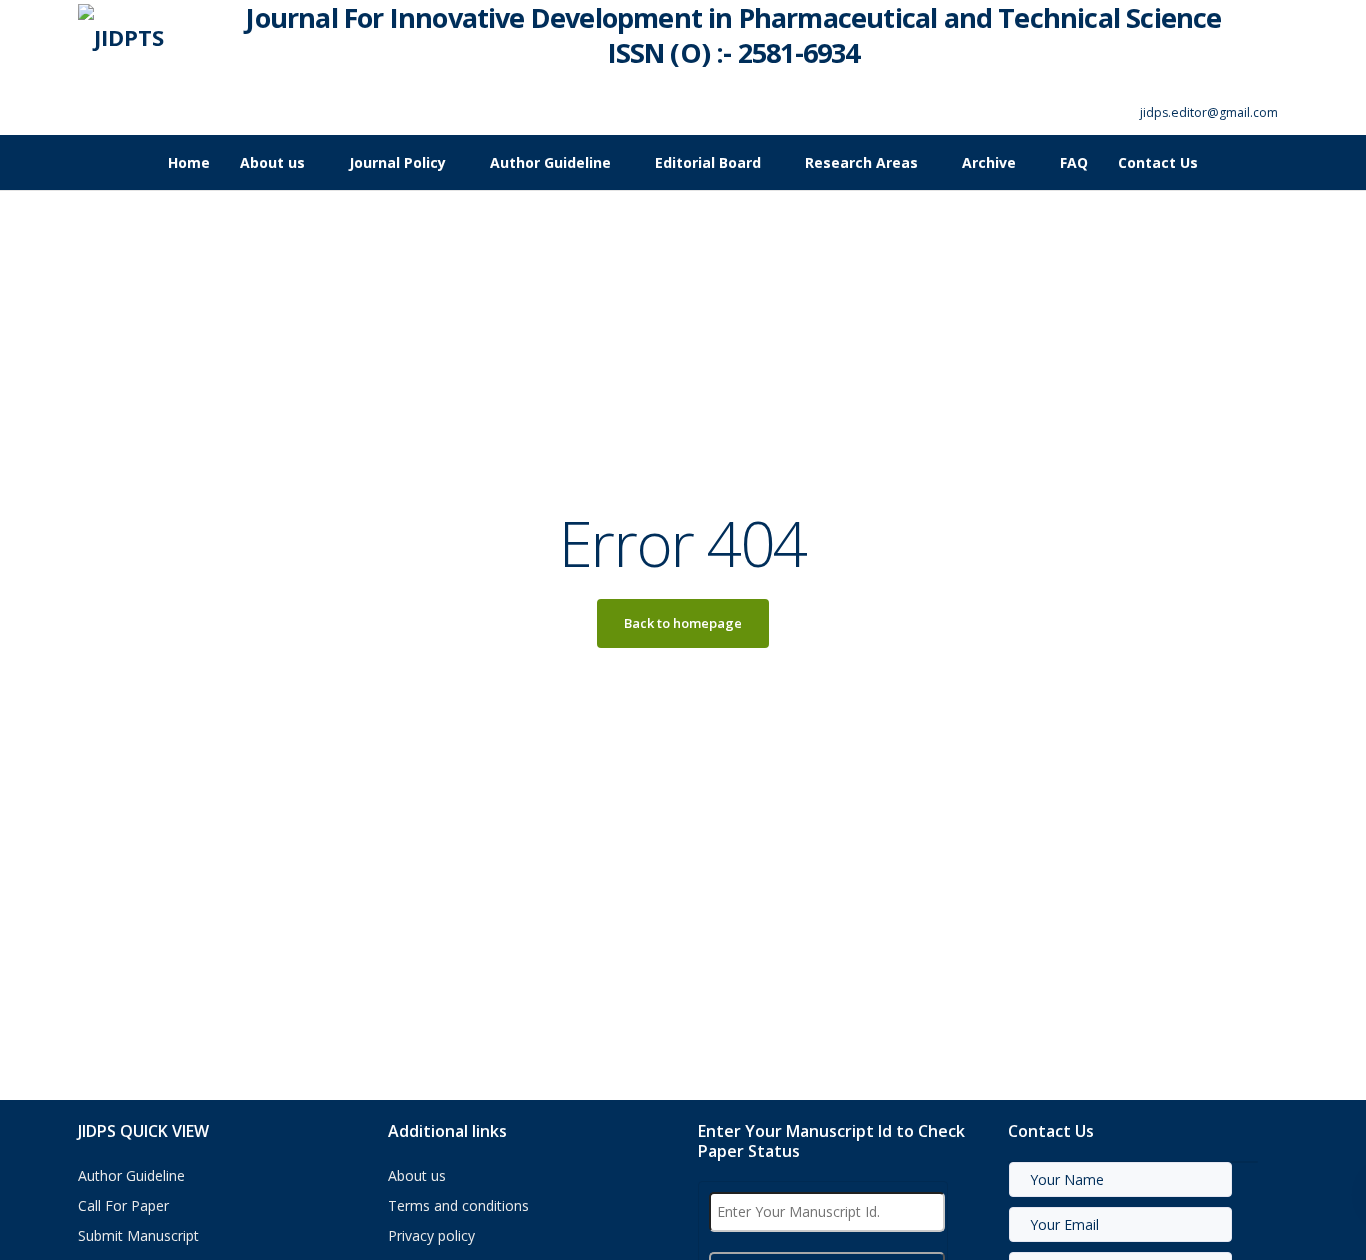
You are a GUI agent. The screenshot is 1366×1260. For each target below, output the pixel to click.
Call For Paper (123, 1205)
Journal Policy (397, 162)
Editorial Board (708, 162)
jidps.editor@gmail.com (1209, 112)
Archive (989, 162)
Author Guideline (550, 162)
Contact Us (1158, 162)
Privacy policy (431, 1235)
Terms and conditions (458, 1205)
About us (272, 162)
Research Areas (861, 162)
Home (189, 162)
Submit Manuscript (138, 1235)
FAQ (1074, 162)
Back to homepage (683, 623)
